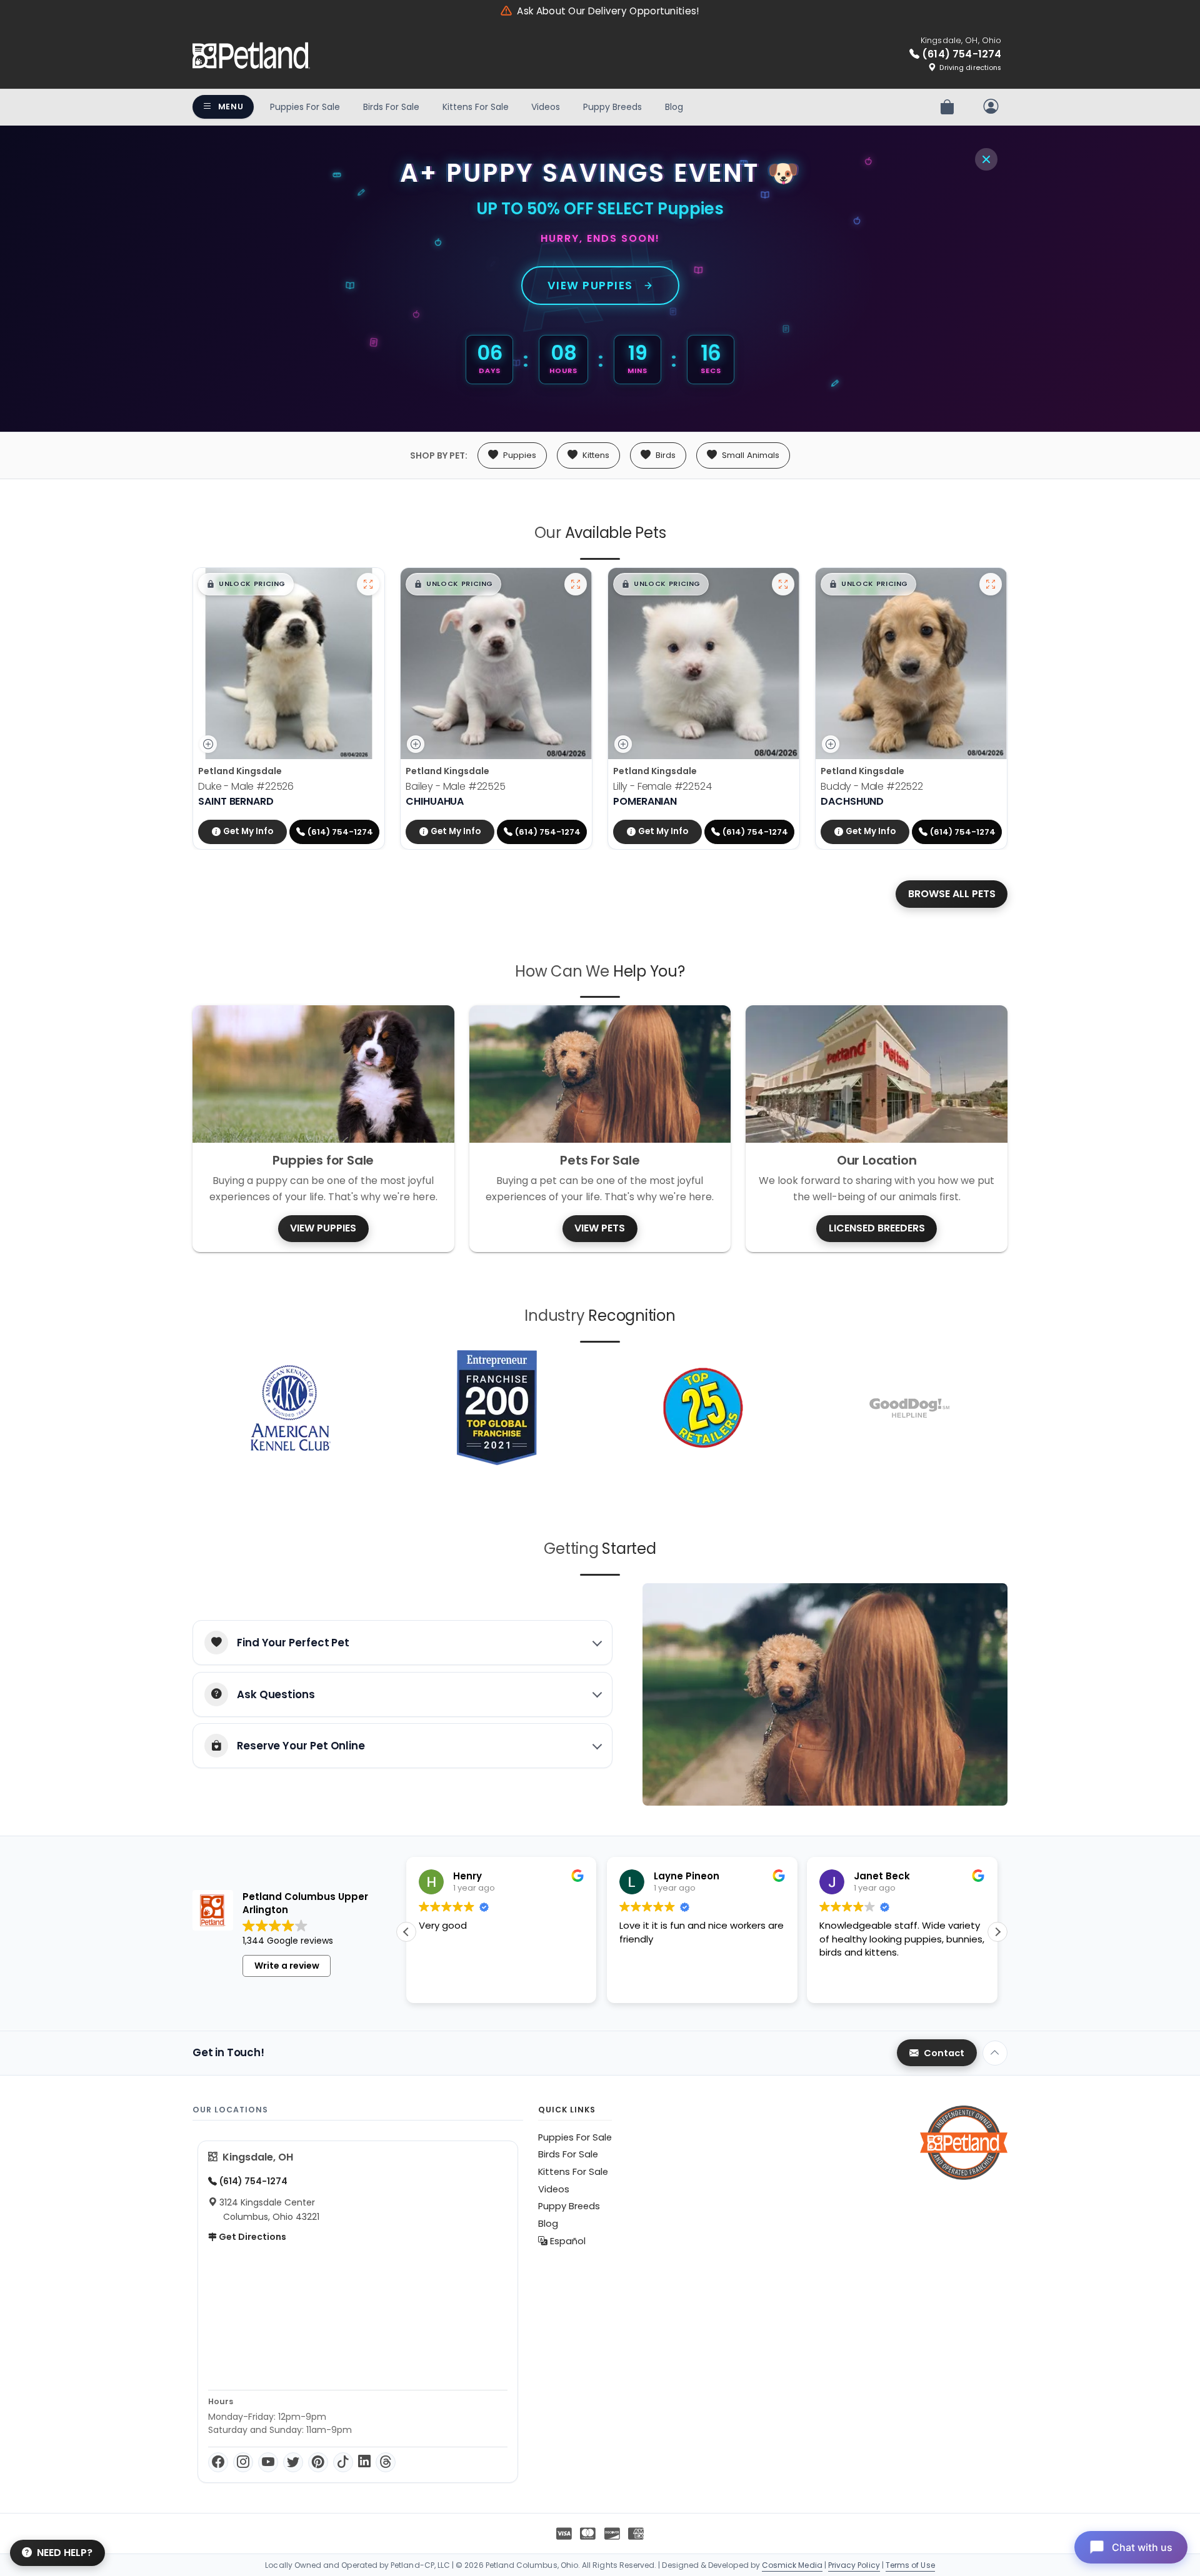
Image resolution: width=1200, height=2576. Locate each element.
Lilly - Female (662, 786)
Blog (674, 107)
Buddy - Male (872, 786)
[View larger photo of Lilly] (783, 584)
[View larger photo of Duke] (368, 584)
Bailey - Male (456, 786)
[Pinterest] (318, 2462)
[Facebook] (218, 2462)
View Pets (600, 1228)
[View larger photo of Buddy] (991, 584)
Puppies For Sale (305, 107)
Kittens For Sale (476, 107)
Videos (546, 107)
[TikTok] (343, 2462)
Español (567, 2241)
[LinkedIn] (364, 2462)
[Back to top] (995, 2053)
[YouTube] (268, 2462)
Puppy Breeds (612, 107)
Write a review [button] (287, 1966)
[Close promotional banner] (986, 159)
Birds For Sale (391, 107)
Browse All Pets (952, 894)
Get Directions (252, 2237)
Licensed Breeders (877, 1228)
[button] (246, 584)
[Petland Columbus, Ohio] (251, 56)
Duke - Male (246, 786)
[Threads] (386, 2462)
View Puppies (590, 286)
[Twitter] (293, 2462)
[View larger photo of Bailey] (576, 584)
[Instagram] (243, 2462)
